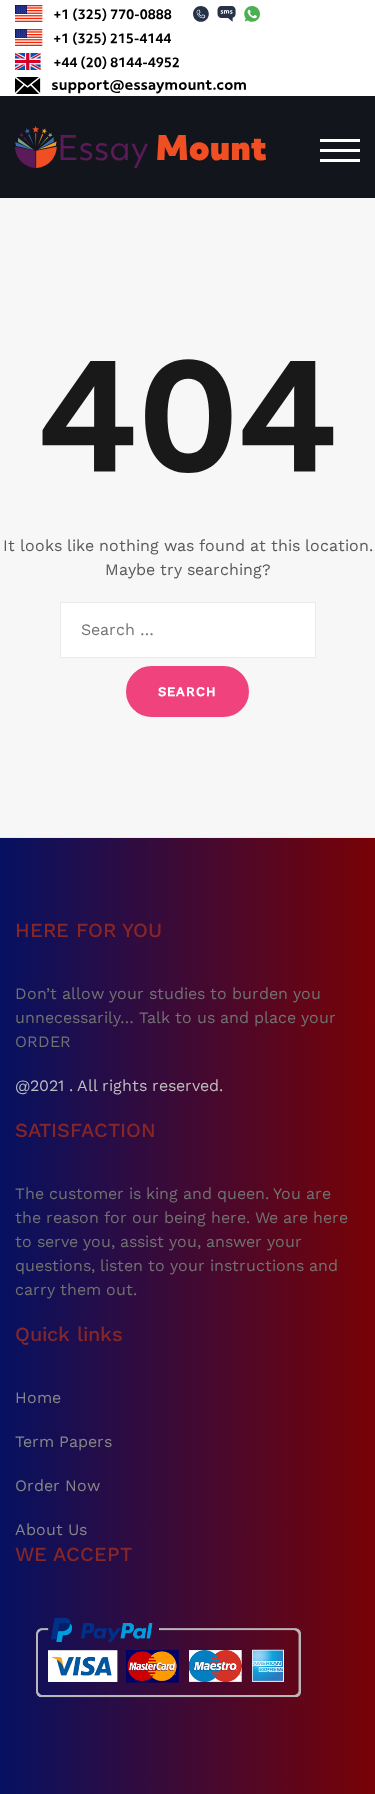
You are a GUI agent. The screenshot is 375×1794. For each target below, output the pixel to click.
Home (38, 1397)
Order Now (57, 1485)
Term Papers (63, 1441)
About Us (51, 1529)
